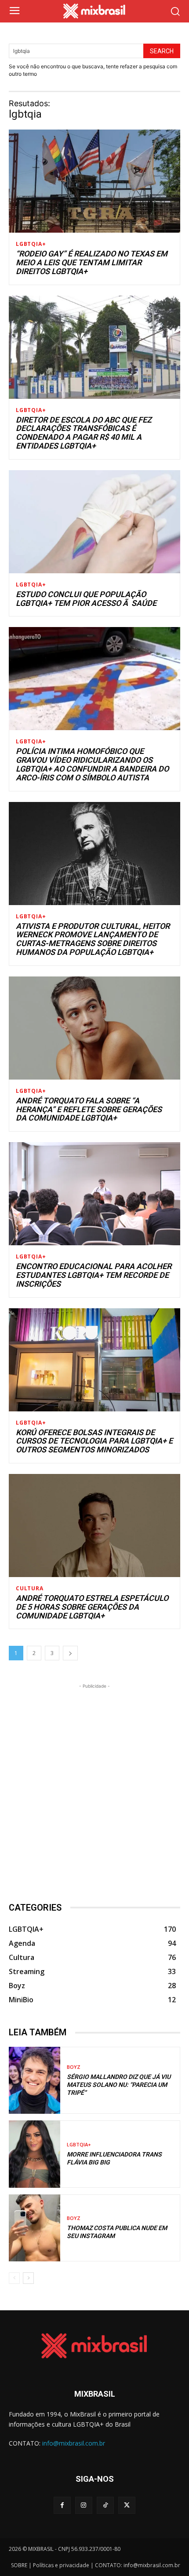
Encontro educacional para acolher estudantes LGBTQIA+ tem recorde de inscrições (94, 1275)
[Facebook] (62, 2505)
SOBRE (19, 2565)
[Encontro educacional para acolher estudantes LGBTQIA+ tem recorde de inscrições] (94, 1194)
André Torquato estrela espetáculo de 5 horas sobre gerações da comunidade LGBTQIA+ (92, 1607)
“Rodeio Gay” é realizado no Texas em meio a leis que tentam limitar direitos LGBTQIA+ (92, 262)
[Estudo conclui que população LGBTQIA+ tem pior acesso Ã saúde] (94, 522)
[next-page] (70, 1653)
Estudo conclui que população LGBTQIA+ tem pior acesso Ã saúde (86, 599)
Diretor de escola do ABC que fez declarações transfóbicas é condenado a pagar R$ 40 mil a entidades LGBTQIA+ (84, 433)
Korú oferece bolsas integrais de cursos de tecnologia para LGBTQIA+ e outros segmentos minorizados (94, 1441)
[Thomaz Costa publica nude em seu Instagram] (35, 2228)
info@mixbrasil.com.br (74, 2443)
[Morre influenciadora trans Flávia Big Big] (35, 2154)
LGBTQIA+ (31, 244)
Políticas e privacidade (61, 2565)
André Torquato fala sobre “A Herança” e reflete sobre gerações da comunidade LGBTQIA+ (89, 1109)
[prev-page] (14, 2278)
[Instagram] (84, 2505)
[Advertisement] (94, 1785)
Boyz (74, 2067)
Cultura (30, 1589)
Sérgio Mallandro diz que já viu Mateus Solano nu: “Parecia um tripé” (119, 2085)
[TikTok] (105, 2505)
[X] (127, 2505)
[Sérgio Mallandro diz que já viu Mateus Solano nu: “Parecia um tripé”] (35, 2080)
